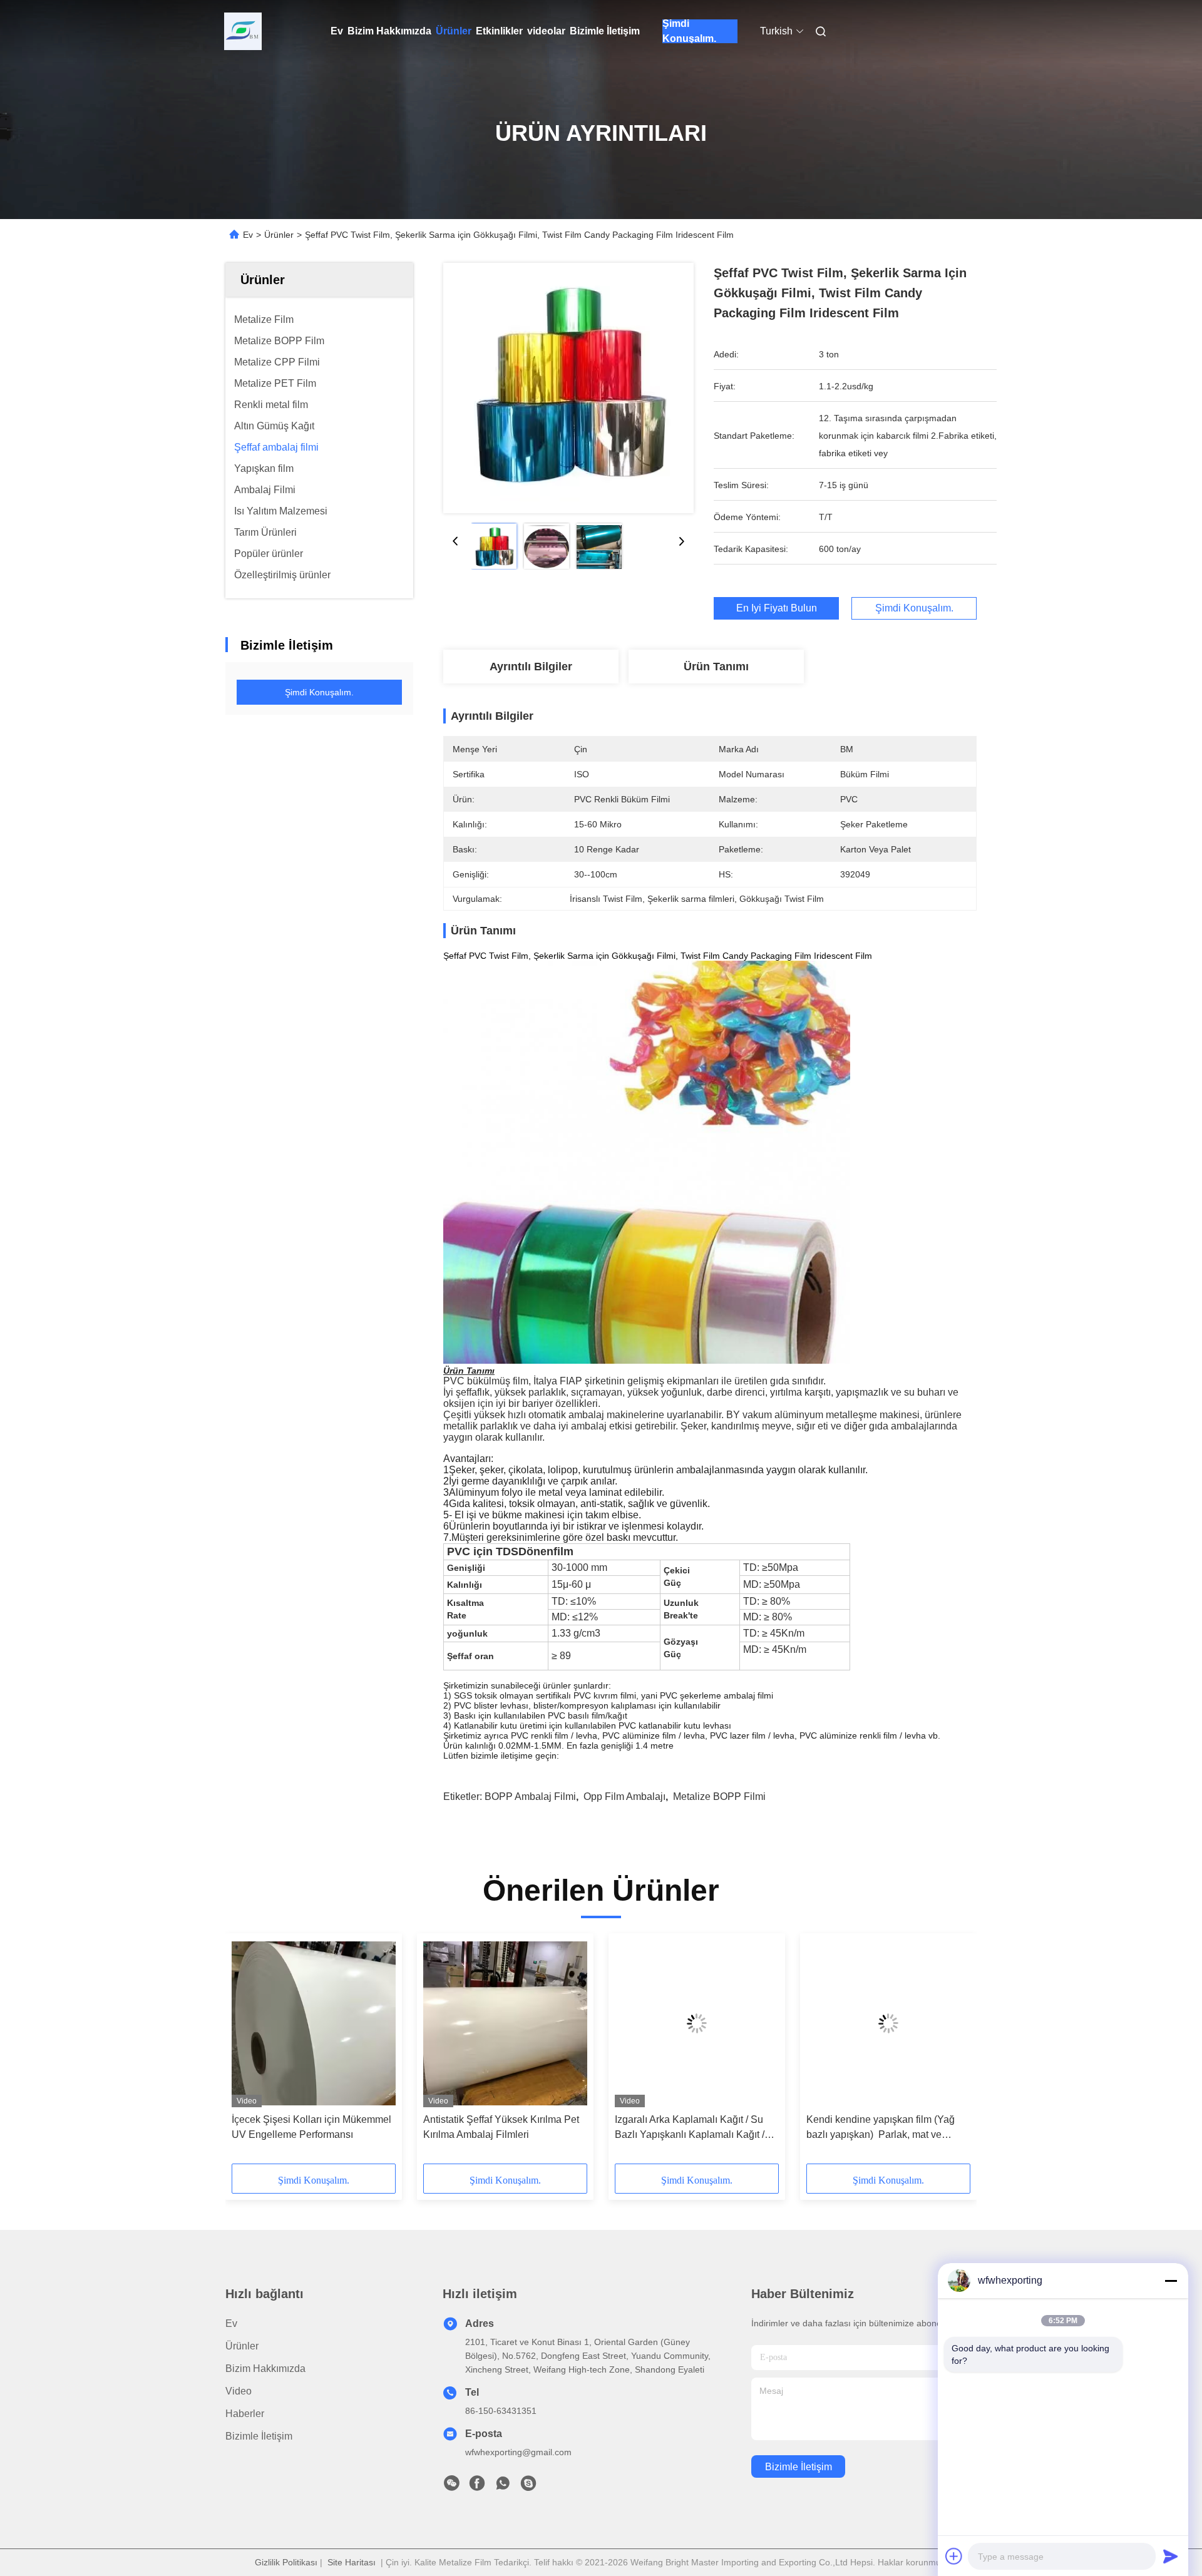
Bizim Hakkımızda (389, 31)
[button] (248, 2053)
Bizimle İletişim (605, 31)
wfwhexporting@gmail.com (518, 2452)
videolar (546, 31)
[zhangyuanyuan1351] (528, 2487)
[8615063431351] (503, 2487)
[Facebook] (477, 2487)
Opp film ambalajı (624, 1797)
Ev (337, 31)
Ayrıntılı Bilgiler (531, 667)
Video (239, 2391)
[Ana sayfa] (243, 31)
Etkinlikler (499, 31)
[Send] (1171, 2556)
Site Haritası (352, 2562)
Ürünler (454, 31)
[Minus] (1171, 2281)
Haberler (245, 2414)
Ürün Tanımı (716, 667)
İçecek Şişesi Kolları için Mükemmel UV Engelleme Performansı (311, 2127)
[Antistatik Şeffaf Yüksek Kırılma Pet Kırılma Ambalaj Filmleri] (505, 2023)
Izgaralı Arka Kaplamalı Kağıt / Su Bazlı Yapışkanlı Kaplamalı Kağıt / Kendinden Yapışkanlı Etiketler (690, 2128)
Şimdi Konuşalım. (689, 31)
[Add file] (954, 2556)
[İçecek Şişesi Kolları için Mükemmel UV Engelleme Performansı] (314, 2023)
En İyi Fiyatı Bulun (777, 608)
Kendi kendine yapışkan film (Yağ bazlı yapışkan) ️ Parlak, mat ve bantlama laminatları (881, 2128)
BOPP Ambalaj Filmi (530, 1797)
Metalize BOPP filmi (719, 1797)
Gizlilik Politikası (286, 2562)
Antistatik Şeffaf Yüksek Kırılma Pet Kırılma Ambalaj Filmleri (501, 2127)
